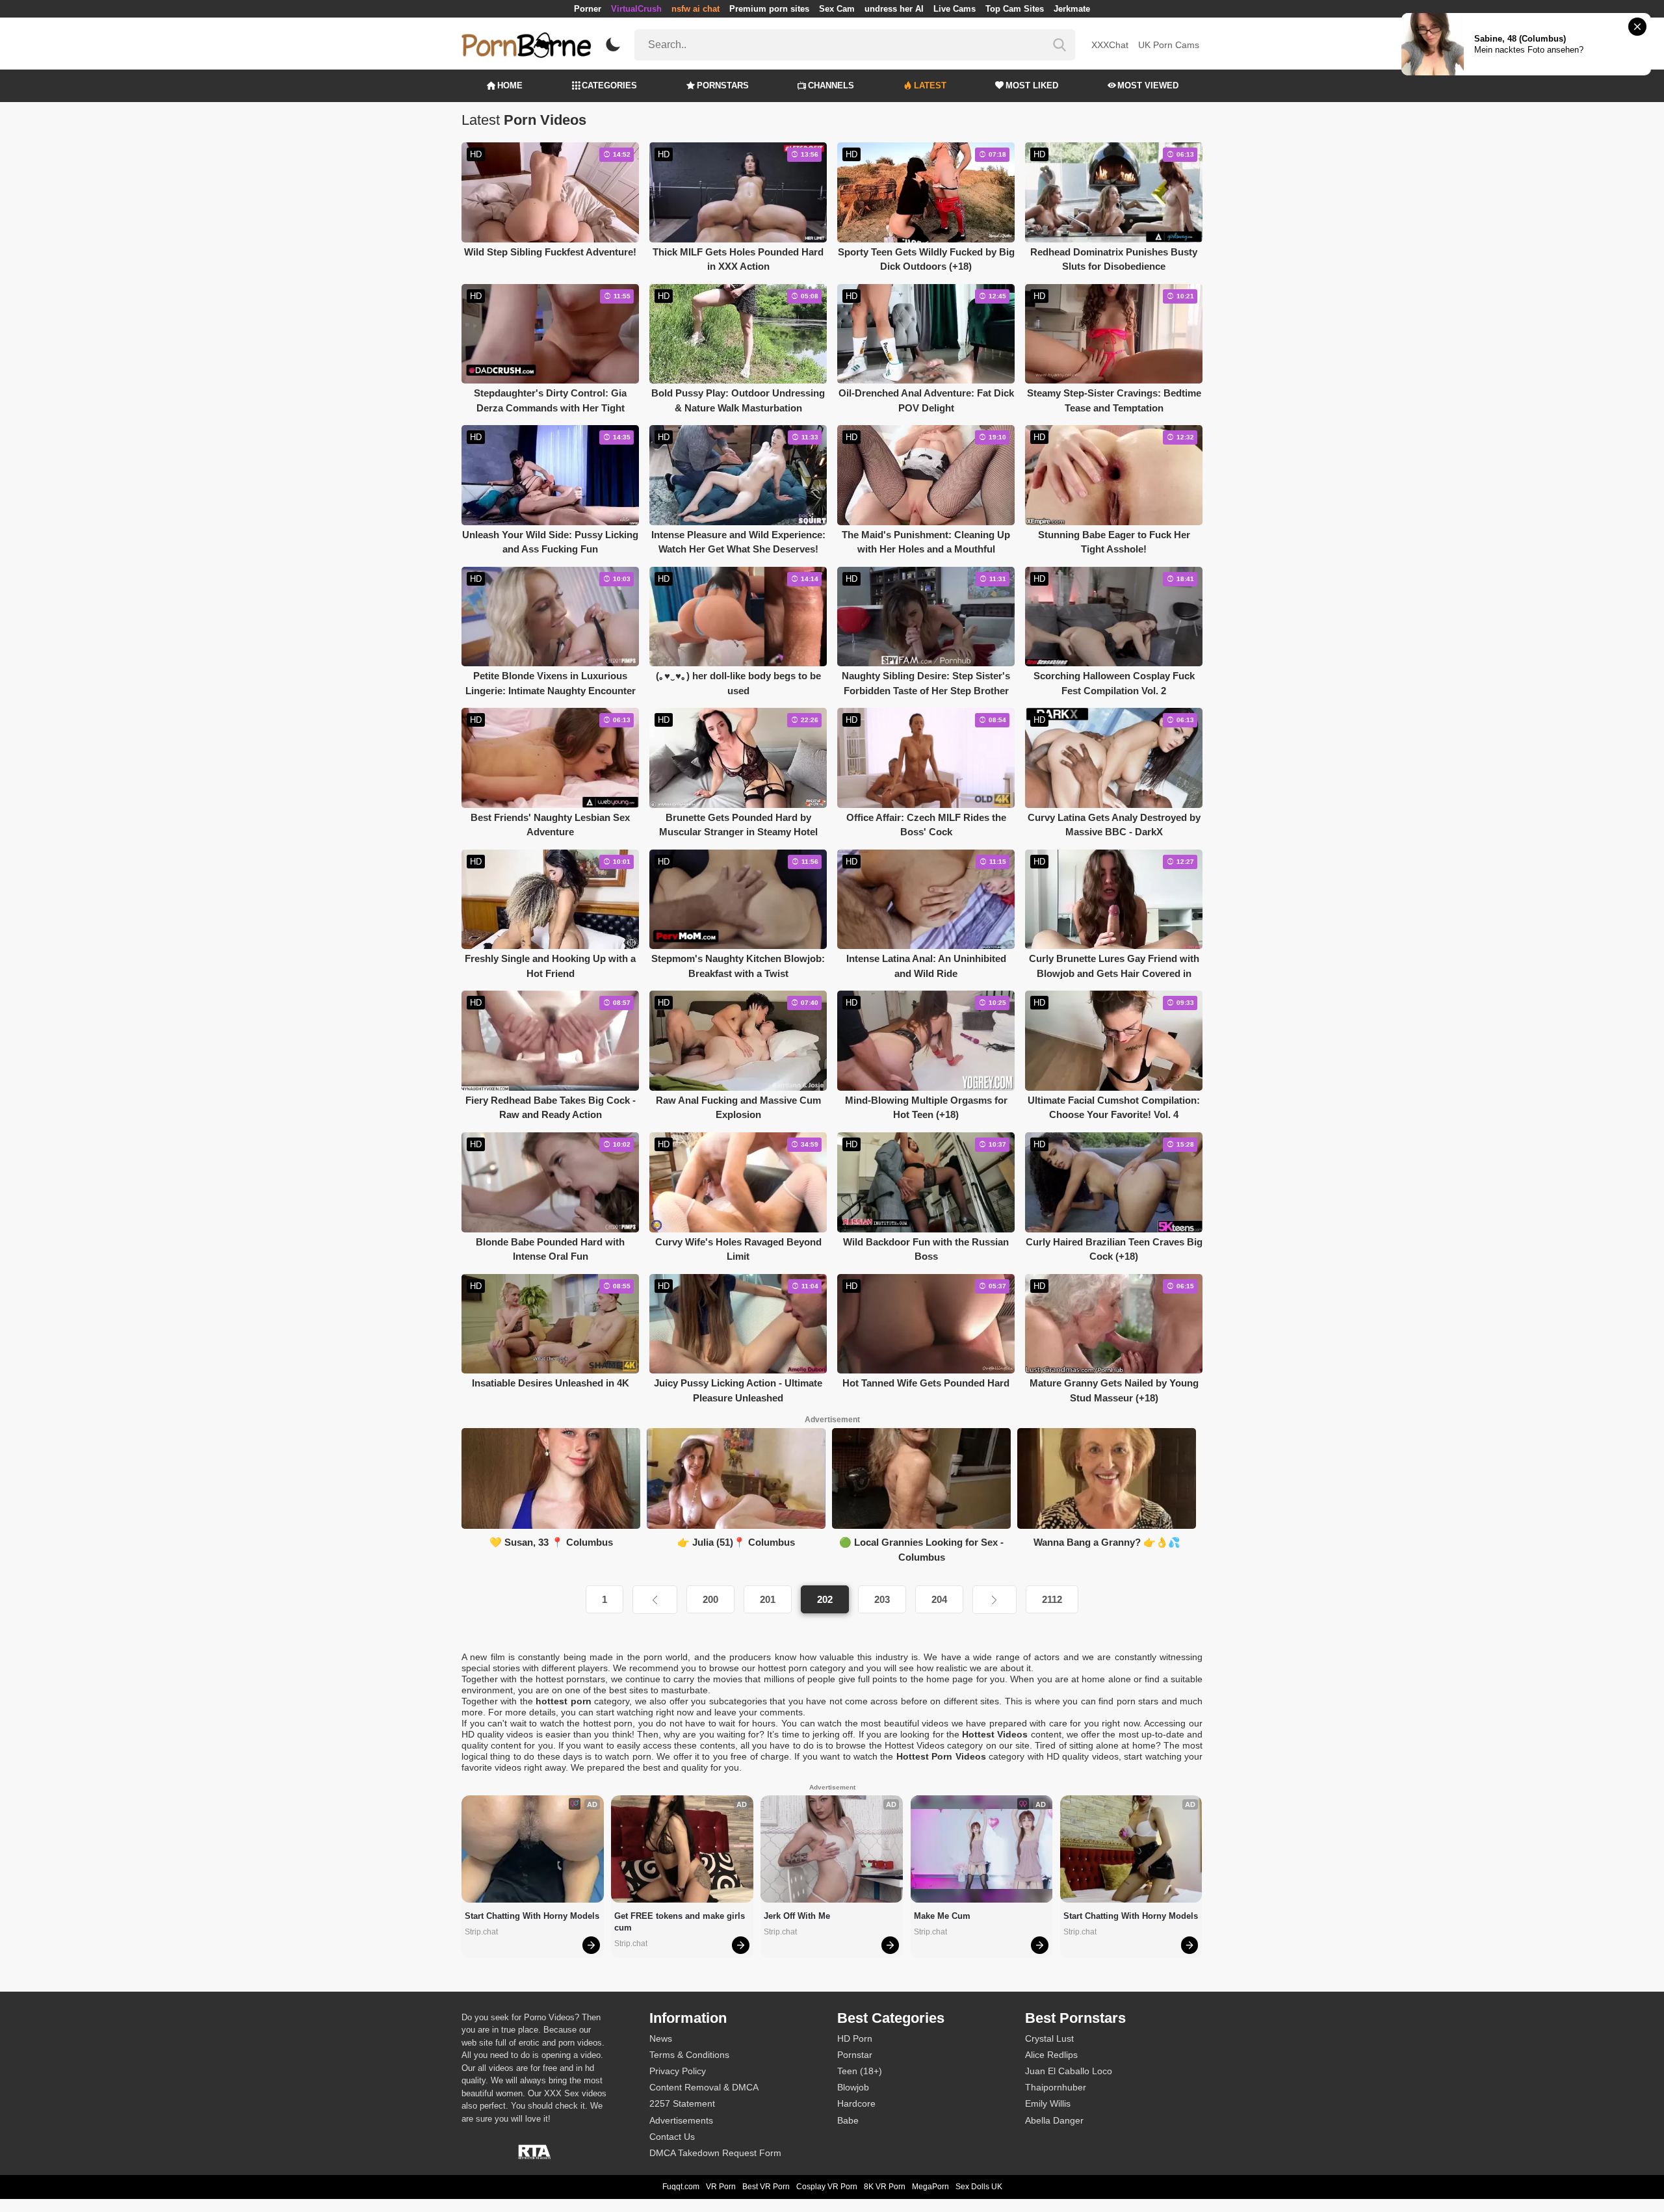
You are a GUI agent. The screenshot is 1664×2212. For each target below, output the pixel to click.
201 (768, 1599)
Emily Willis (1048, 2103)
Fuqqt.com (681, 2187)
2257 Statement (682, 2103)
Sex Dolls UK (979, 2187)
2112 (1052, 1599)
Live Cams (955, 9)
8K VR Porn (885, 2187)
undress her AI (894, 9)
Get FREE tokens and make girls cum (681, 1922)
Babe (848, 2120)
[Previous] (655, 1600)
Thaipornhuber (1056, 2087)
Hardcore (856, 2103)
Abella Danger (1054, 2120)
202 (825, 1599)
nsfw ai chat (695, 9)
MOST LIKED (1032, 85)
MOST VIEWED (1148, 85)
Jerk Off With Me (797, 1916)
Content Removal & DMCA (704, 2087)
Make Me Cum (942, 1916)
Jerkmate (1072, 9)
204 (939, 1599)
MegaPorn (930, 2187)
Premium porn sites (769, 9)
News (661, 2038)
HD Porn (855, 2038)
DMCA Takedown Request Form (715, 2153)
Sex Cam (837, 9)
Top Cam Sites (1015, 9)
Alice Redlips (1051, 2055)
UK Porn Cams (1169, 45)
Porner (588, 9)
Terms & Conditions (689, 2055)
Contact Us (672, 2137)
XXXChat (1110, 45)
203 (882, 1599)
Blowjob (853, 2087)
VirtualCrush (636, 9)
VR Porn (721, 2187)
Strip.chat (481, 1932)
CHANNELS (831, 85)
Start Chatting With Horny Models (532, 1916)
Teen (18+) (860, 2071)
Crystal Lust (1049, 2038)
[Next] (994, 1600)
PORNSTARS (723, 85)
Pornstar (855, 2055)
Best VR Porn (766, 2187)
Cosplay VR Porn (827, 2187)
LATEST (930, 85)
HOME (510, 85)
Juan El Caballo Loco (1069, 2071)
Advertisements (681, 2120)
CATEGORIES (609, 85)
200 (710, 1599)
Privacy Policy (678, 2071)
